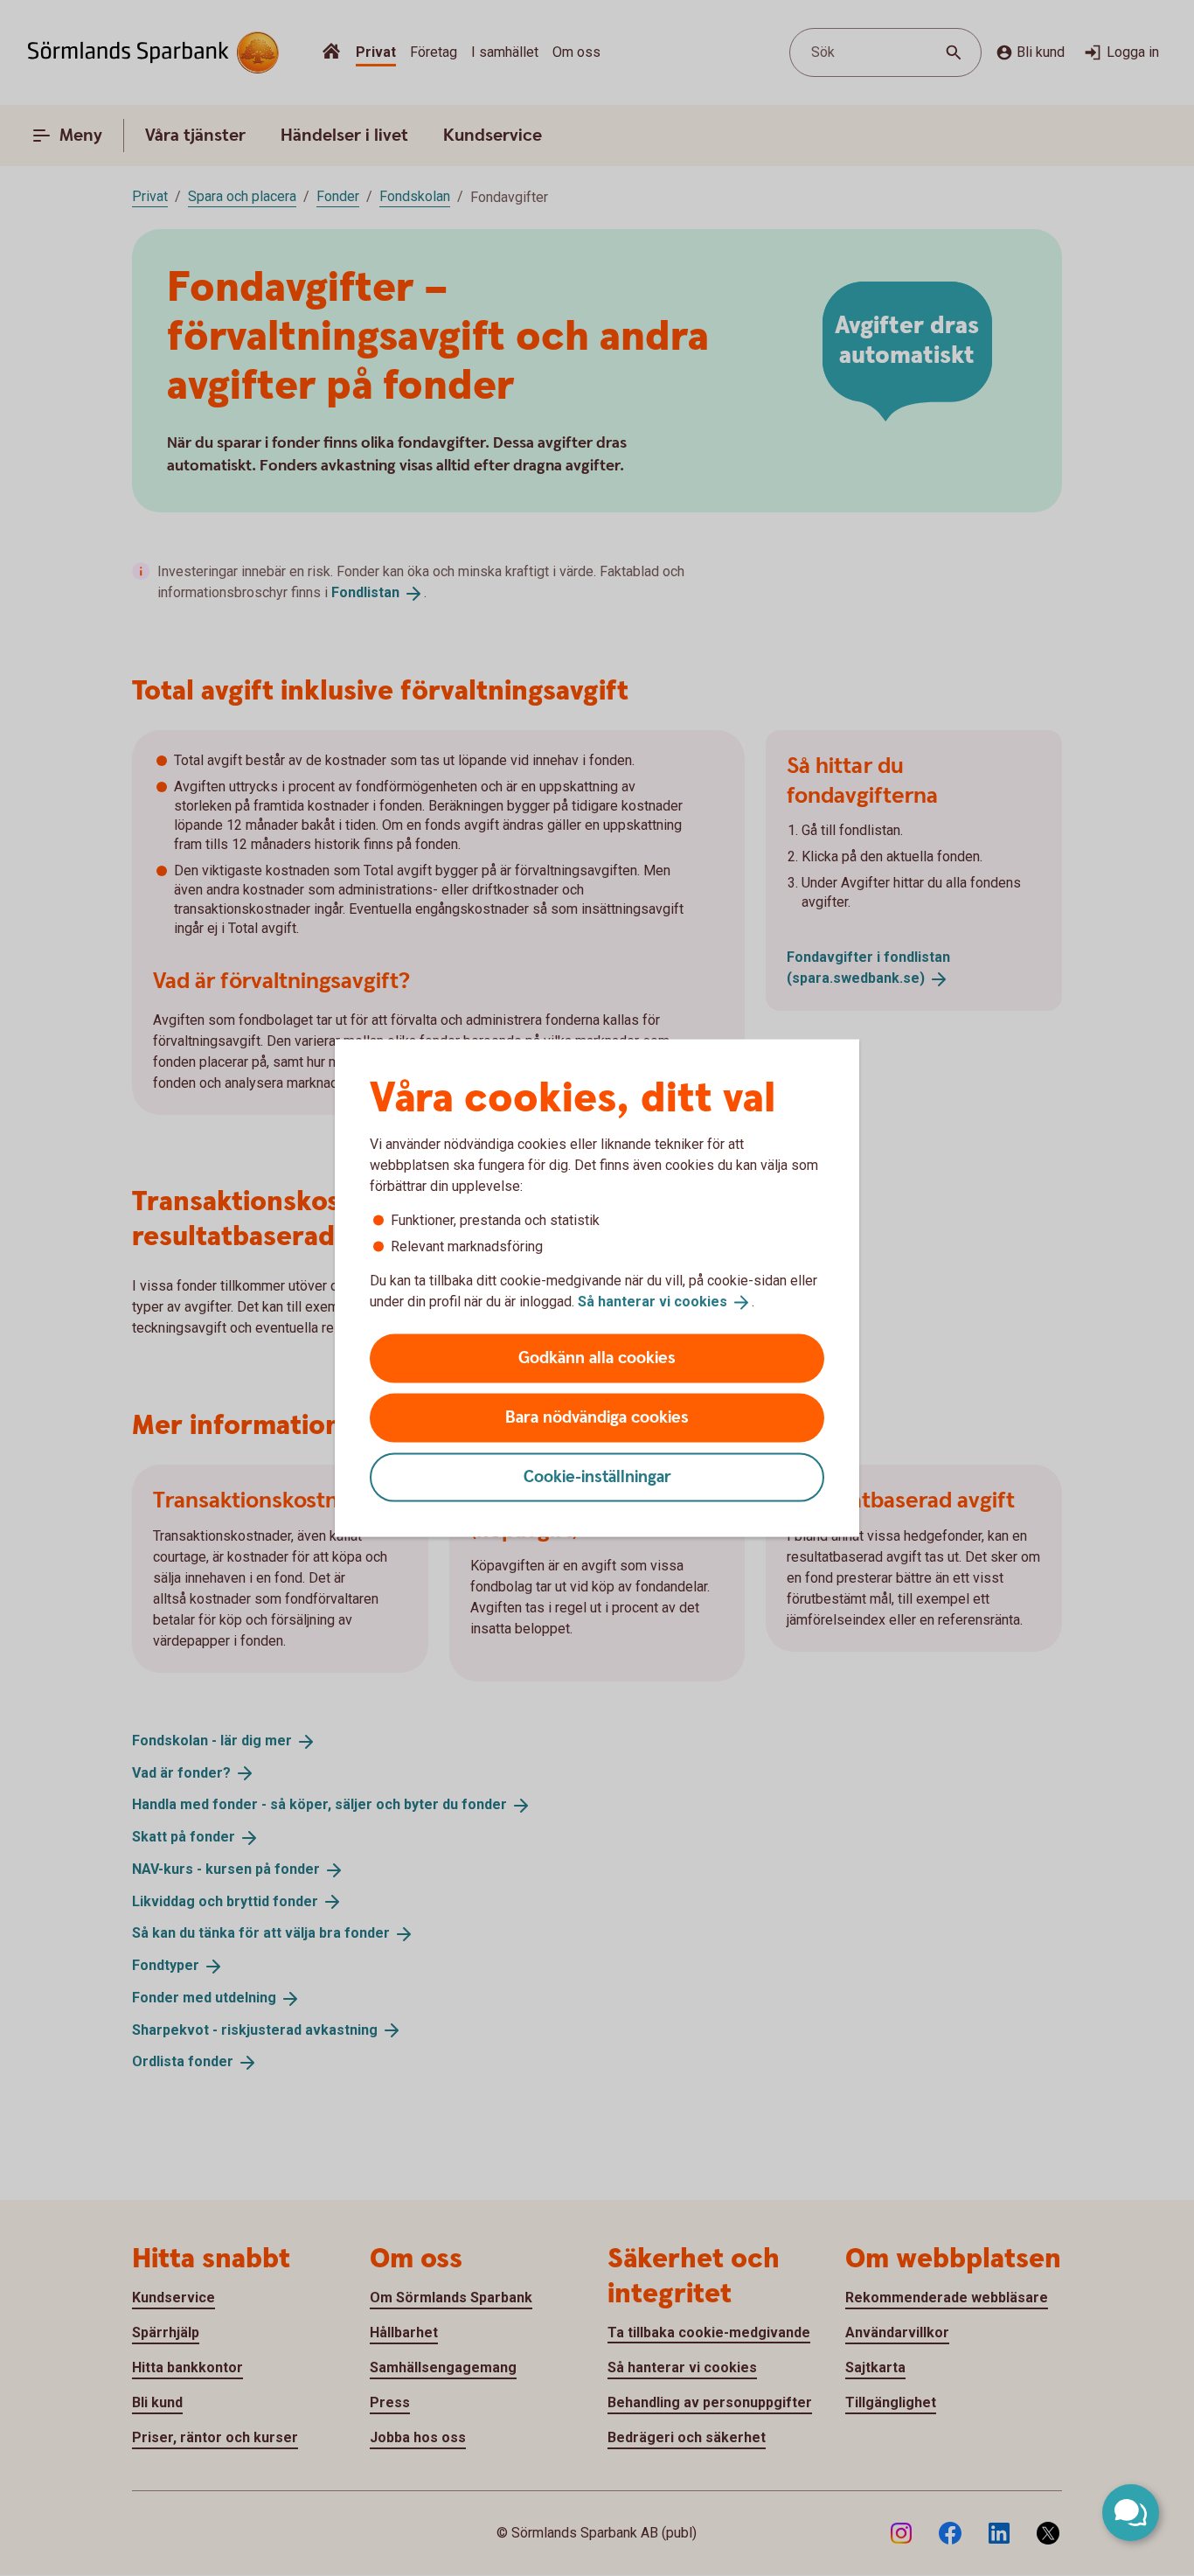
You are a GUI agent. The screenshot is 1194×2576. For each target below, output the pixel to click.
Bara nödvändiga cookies (597, 1417)
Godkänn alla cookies (597, 1358)
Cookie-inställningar (597, 1476)
